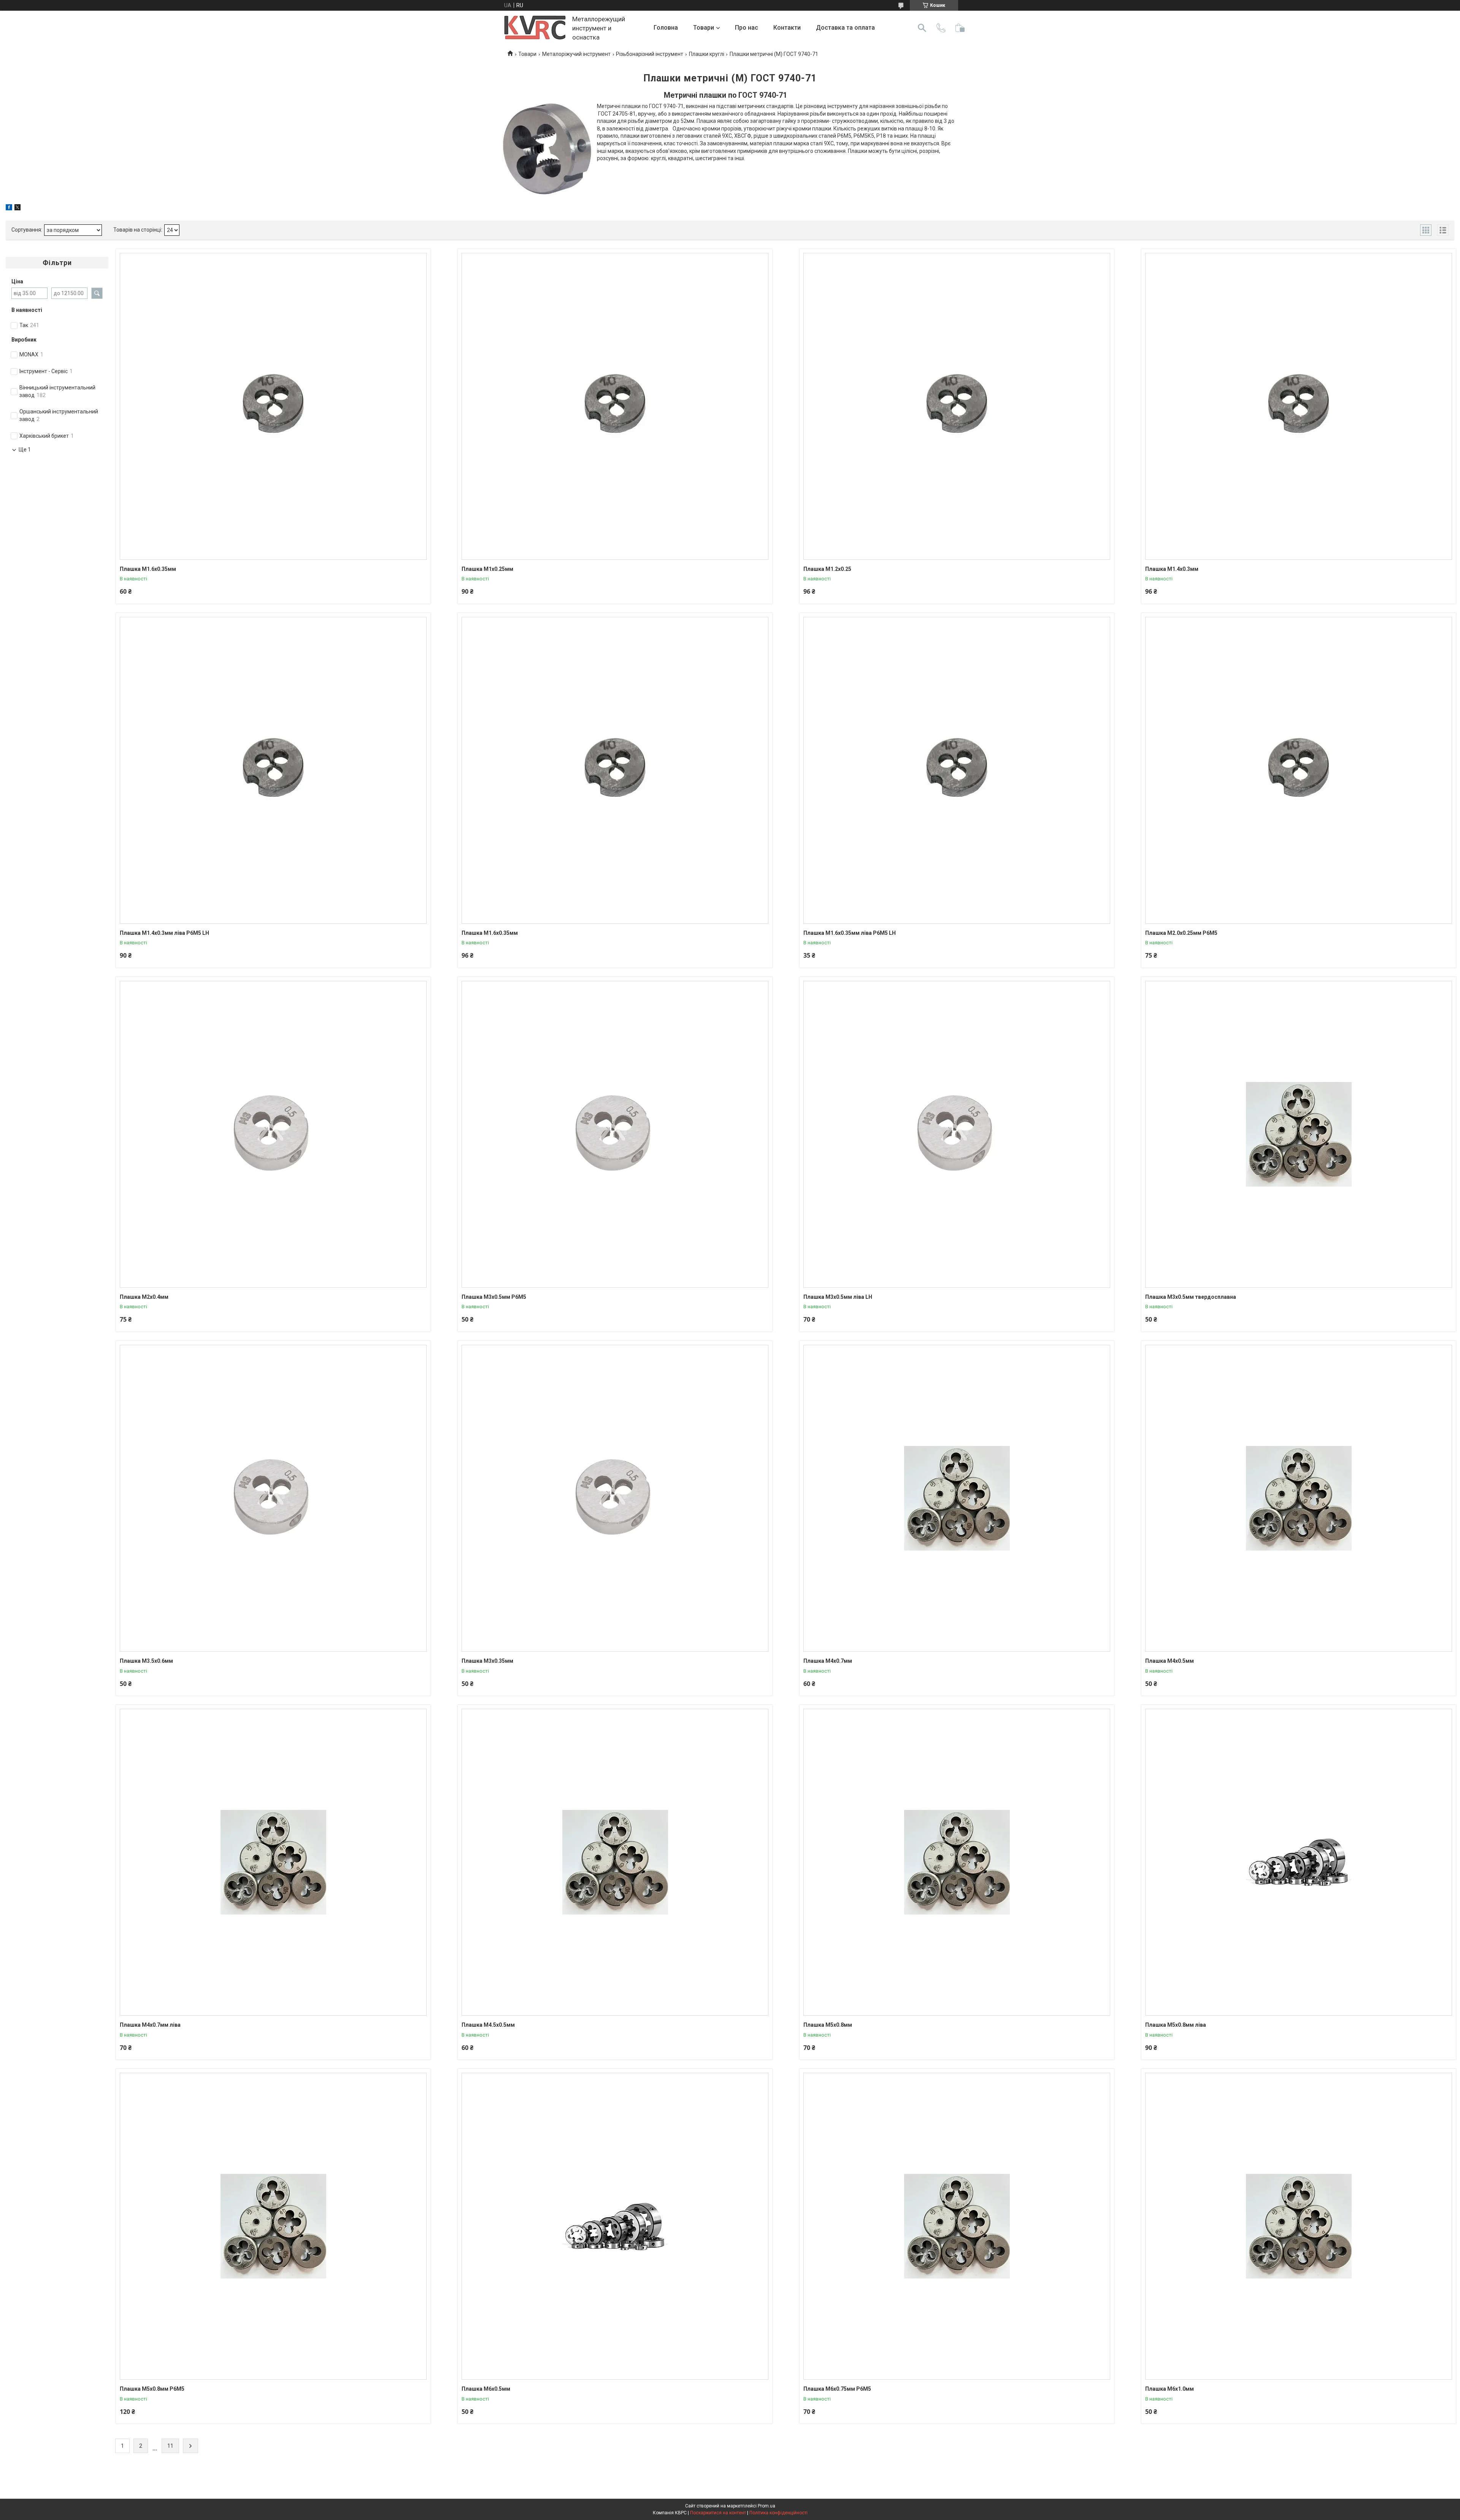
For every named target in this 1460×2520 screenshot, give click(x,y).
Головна (666, 28)
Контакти (787, 28)
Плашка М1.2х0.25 (827, 569)
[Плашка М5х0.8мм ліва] (1299, 1862)
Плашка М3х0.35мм (487, 1661)
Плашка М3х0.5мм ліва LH (838, 1297)
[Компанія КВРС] (535, 28)
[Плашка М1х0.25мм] (615, 406)
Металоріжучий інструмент (576, 54)
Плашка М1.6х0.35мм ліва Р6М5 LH (850, 933)
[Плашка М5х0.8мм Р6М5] (273, 2226)
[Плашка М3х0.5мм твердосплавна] (1299, 1134)
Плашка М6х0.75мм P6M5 (837, 2389)
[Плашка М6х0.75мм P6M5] (957, 2226)
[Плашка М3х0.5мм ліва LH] (957, 1134)
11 (170, 2446)
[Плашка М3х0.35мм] (615, 1498)
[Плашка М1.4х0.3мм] (1299, 406)
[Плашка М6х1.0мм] (1299, 2226)
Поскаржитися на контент (718, 2513)
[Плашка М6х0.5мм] (615, 2226)
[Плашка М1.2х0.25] (957, 406)
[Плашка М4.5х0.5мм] (615, 1862)
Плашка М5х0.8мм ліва (1176, 2025)
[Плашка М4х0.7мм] (957, 1498)
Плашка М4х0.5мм (1170, 1661)
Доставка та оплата (845, 28)
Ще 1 (25, 450)
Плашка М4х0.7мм (828, 1661)
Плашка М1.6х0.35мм (148, 569)
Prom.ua (766, 2506)
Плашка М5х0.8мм (828, 2025)
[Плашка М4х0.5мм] (1299, 1498)
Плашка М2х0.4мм (144, 1297)
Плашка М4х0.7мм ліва (150, 2025)
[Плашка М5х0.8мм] (957, 1862)
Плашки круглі (707, 54)
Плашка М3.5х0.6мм (146, 1661)
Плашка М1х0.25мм (487, 569)
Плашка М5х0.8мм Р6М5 (152, 2389)
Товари (704, 28)
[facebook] (9, 208)
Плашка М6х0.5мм (486, 2389)
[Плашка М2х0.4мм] (273, 1134)
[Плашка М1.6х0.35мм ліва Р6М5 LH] (957, 770)
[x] (17, 208)
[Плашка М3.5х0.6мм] (273, 1498)
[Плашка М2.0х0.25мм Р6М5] (1299, 770)
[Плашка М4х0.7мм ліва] (273, 1862)
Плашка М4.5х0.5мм (488, 2025)
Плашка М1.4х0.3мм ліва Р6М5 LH (164, 933)
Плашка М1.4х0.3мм (1172, 569)
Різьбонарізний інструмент (650, 54)
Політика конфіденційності (778, 2513)
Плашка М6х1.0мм (1170, 2389)
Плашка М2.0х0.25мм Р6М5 (1181, 933)
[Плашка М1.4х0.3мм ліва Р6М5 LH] (273, 770)
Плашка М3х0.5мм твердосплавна (1191, 1297)
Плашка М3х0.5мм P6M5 (494, 1297)
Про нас (747, 28)
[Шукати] (922, 28)
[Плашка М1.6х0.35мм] (273, 406)
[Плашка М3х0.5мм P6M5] (615, 1134)
